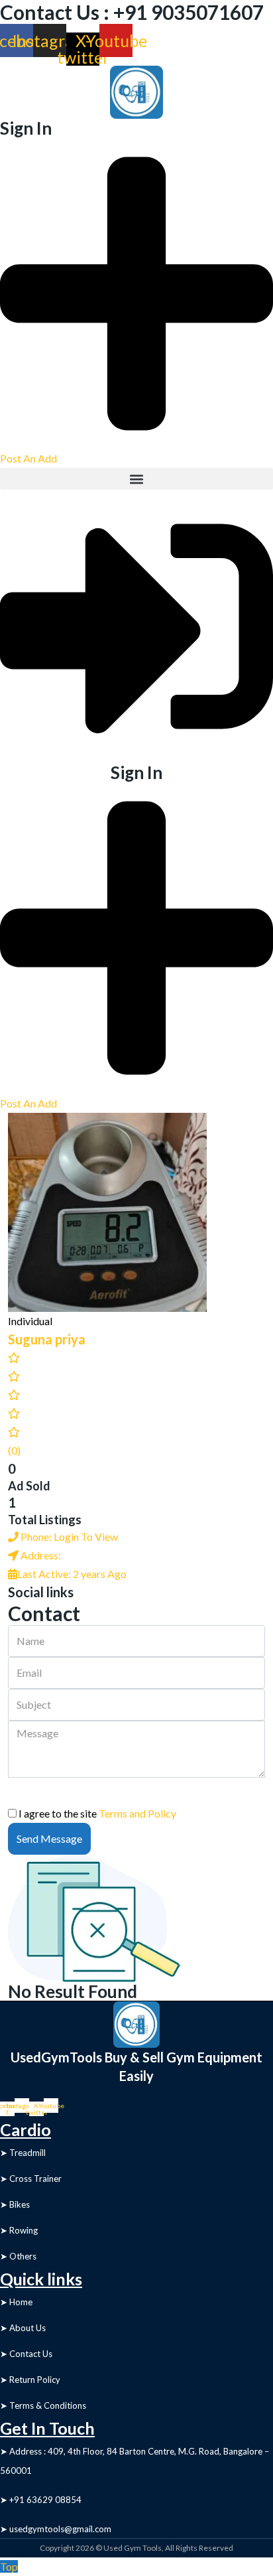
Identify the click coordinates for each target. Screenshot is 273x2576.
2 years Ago (72, 1574)
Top (9, 2566)
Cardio (26, 2129)
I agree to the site (97, 1813)
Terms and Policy (137, 1813)
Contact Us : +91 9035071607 (132, 12)
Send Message (49, 1838)
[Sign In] (136, 625)
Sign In (26, 128)
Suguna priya (47, 1339)
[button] (136, 479)
